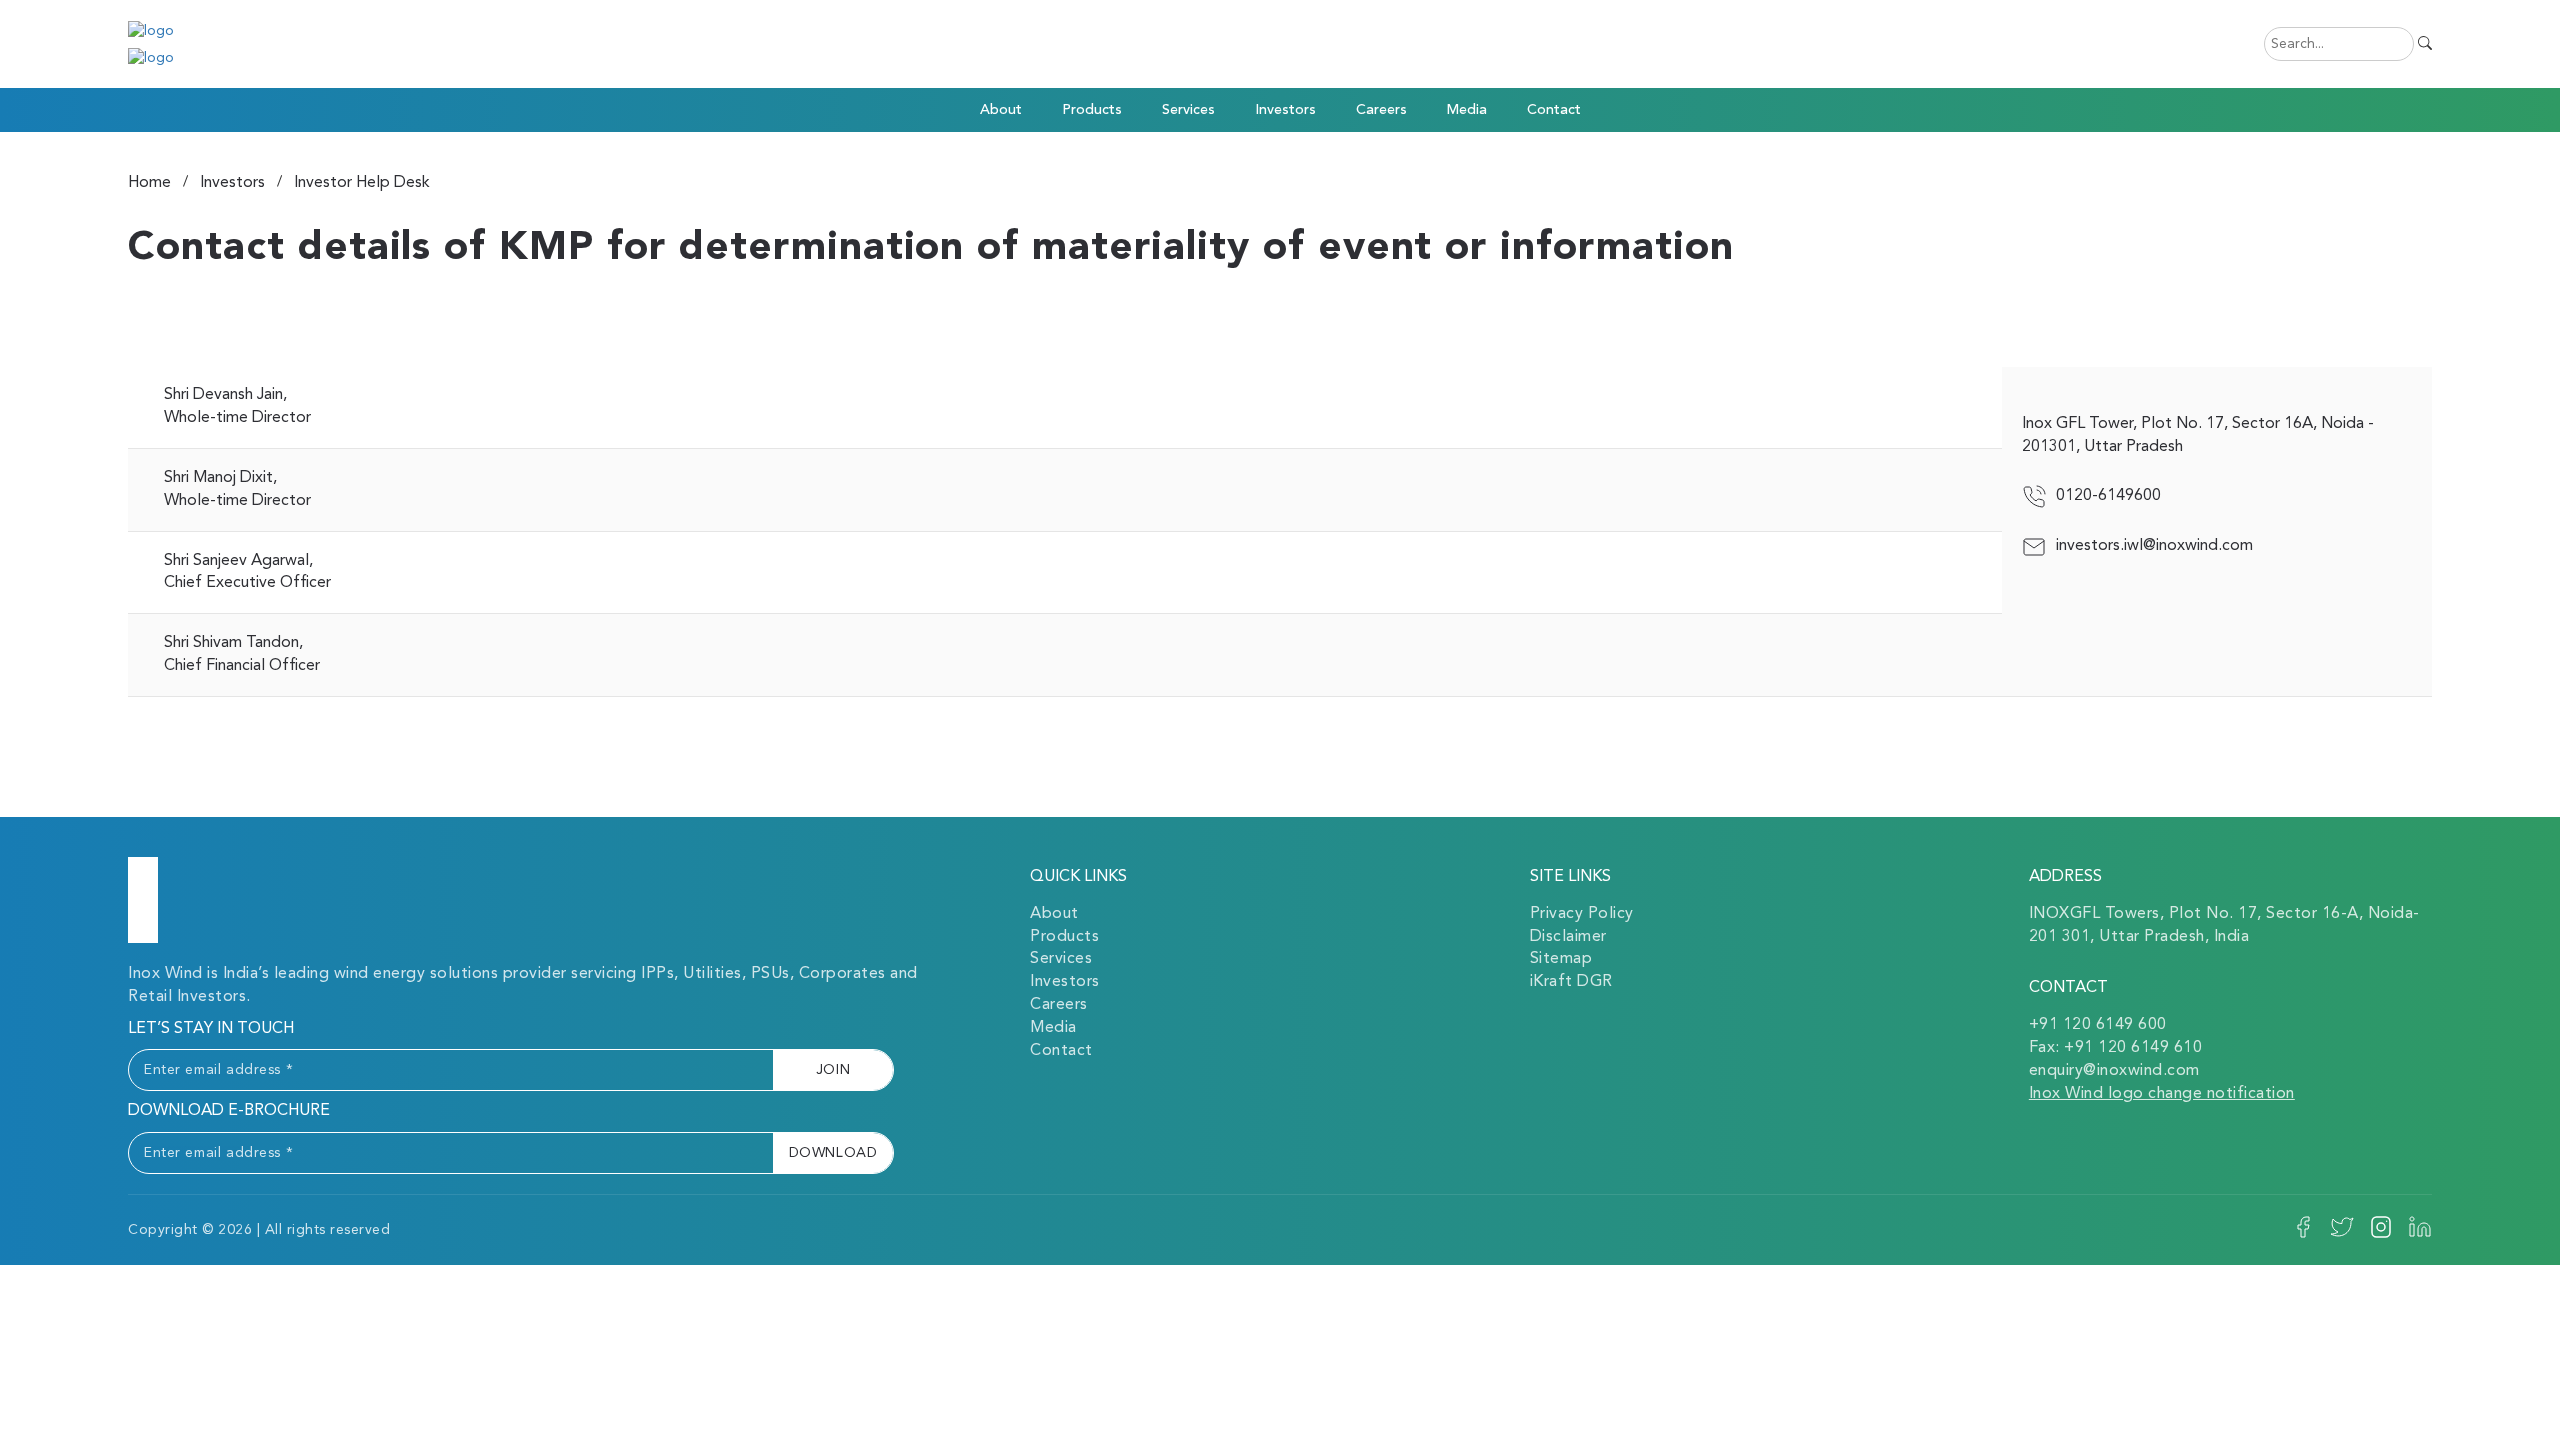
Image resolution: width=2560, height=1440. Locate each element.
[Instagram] (2381, 1235)
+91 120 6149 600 (2098, 1025)
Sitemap (1561, 959)
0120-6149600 (2108, 496)
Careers (1381, 110)
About (1054, 914)
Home (149, 183)
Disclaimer (1568, 937)
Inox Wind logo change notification (2162, 1094)
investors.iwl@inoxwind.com (2154, 546)
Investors (1285, 110)
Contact (1554, 110)
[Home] (143, 900)
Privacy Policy (1582, 914)
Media (1053, 1028)
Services (1061, 959)
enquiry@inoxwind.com (2114, 1071)
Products (1092, 110)
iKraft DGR (1571, 982)
